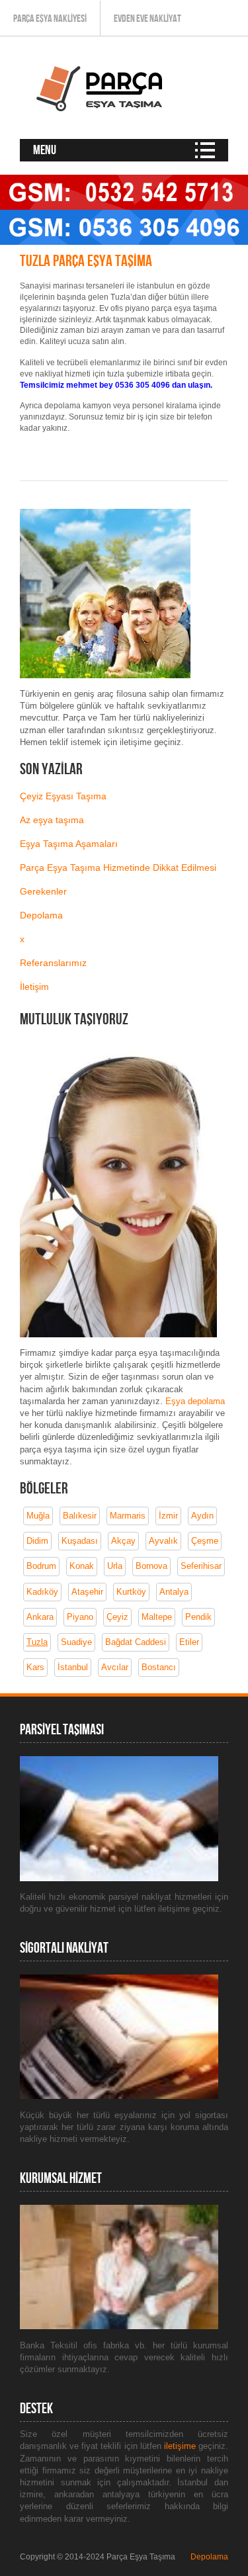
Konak (82, 1566)
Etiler (189, 1642)
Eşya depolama (195, 1401)
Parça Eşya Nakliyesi (50, 19)
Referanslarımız (53, 963)
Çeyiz (117, 1617)
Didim (37, 1541)
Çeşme (205, 1541)
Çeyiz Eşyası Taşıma (63, 796)
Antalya (174, 1592)
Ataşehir (87, 1592)
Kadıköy (42, 1592)
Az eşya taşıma (52, 820)
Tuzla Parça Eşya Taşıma (86, 261)
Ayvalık (163, 1541)
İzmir (168, 1516)
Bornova (151, 1566)
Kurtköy (131, 1592)
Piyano (80, 1617)
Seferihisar (201, 1566)
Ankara (40, 1617)
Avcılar (115, 1667)
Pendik (198, 1617)
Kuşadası (80, 1541)
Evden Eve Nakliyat (147, 19)
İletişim (34, 987)
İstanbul (73, 1667)
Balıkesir (80, 1516)
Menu (45, 150)
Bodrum (41, 1566)
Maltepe (157, 1617)
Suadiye (76, 1642)
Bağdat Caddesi (136, 1642)
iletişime (181, 2446)
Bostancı (159, 1667)
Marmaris (128, 1516)
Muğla (38, 1516)
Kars (35, 1667)
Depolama (41, 915)
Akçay (123, 1541)
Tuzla (37, 1642)
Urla (115, 1566)
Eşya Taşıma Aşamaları (69, 844)
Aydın (202, 1516)
